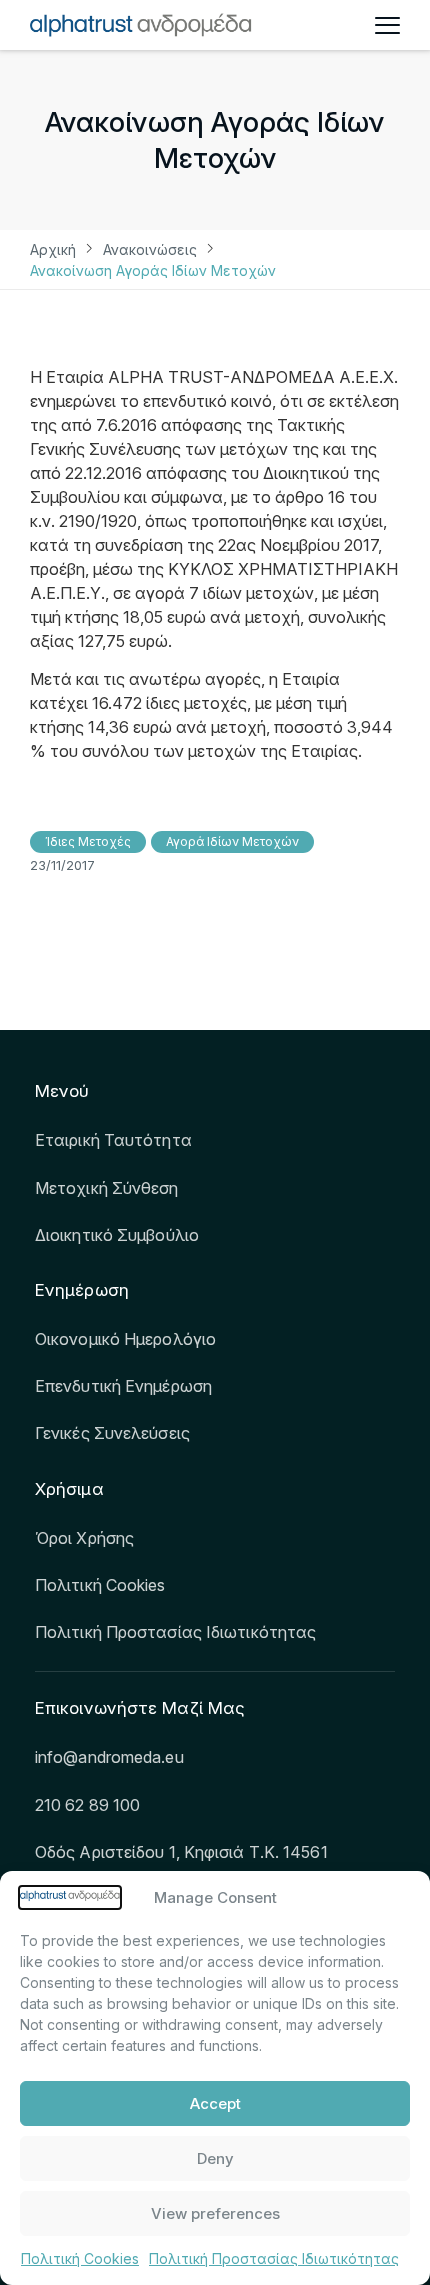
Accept (215, 2103)
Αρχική (53, 249)
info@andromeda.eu (109, 1757)
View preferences (215, 2213)
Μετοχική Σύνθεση (107, 1188)
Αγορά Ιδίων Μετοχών (232, 841)
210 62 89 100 (87, 1805)
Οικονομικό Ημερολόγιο (125, 1339)
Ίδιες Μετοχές (88, 841)
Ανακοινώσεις (150, 249)
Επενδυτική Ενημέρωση (123, 1386)
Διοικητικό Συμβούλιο (117, 1235)
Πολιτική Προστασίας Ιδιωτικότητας (274, 2258)
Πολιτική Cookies (80, 2258)
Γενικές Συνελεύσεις (112, 1433)
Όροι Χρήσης (84, 1538)
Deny (215, 2158)
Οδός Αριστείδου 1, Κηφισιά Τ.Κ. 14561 (181, 1852)
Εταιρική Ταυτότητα (113, 1140)
